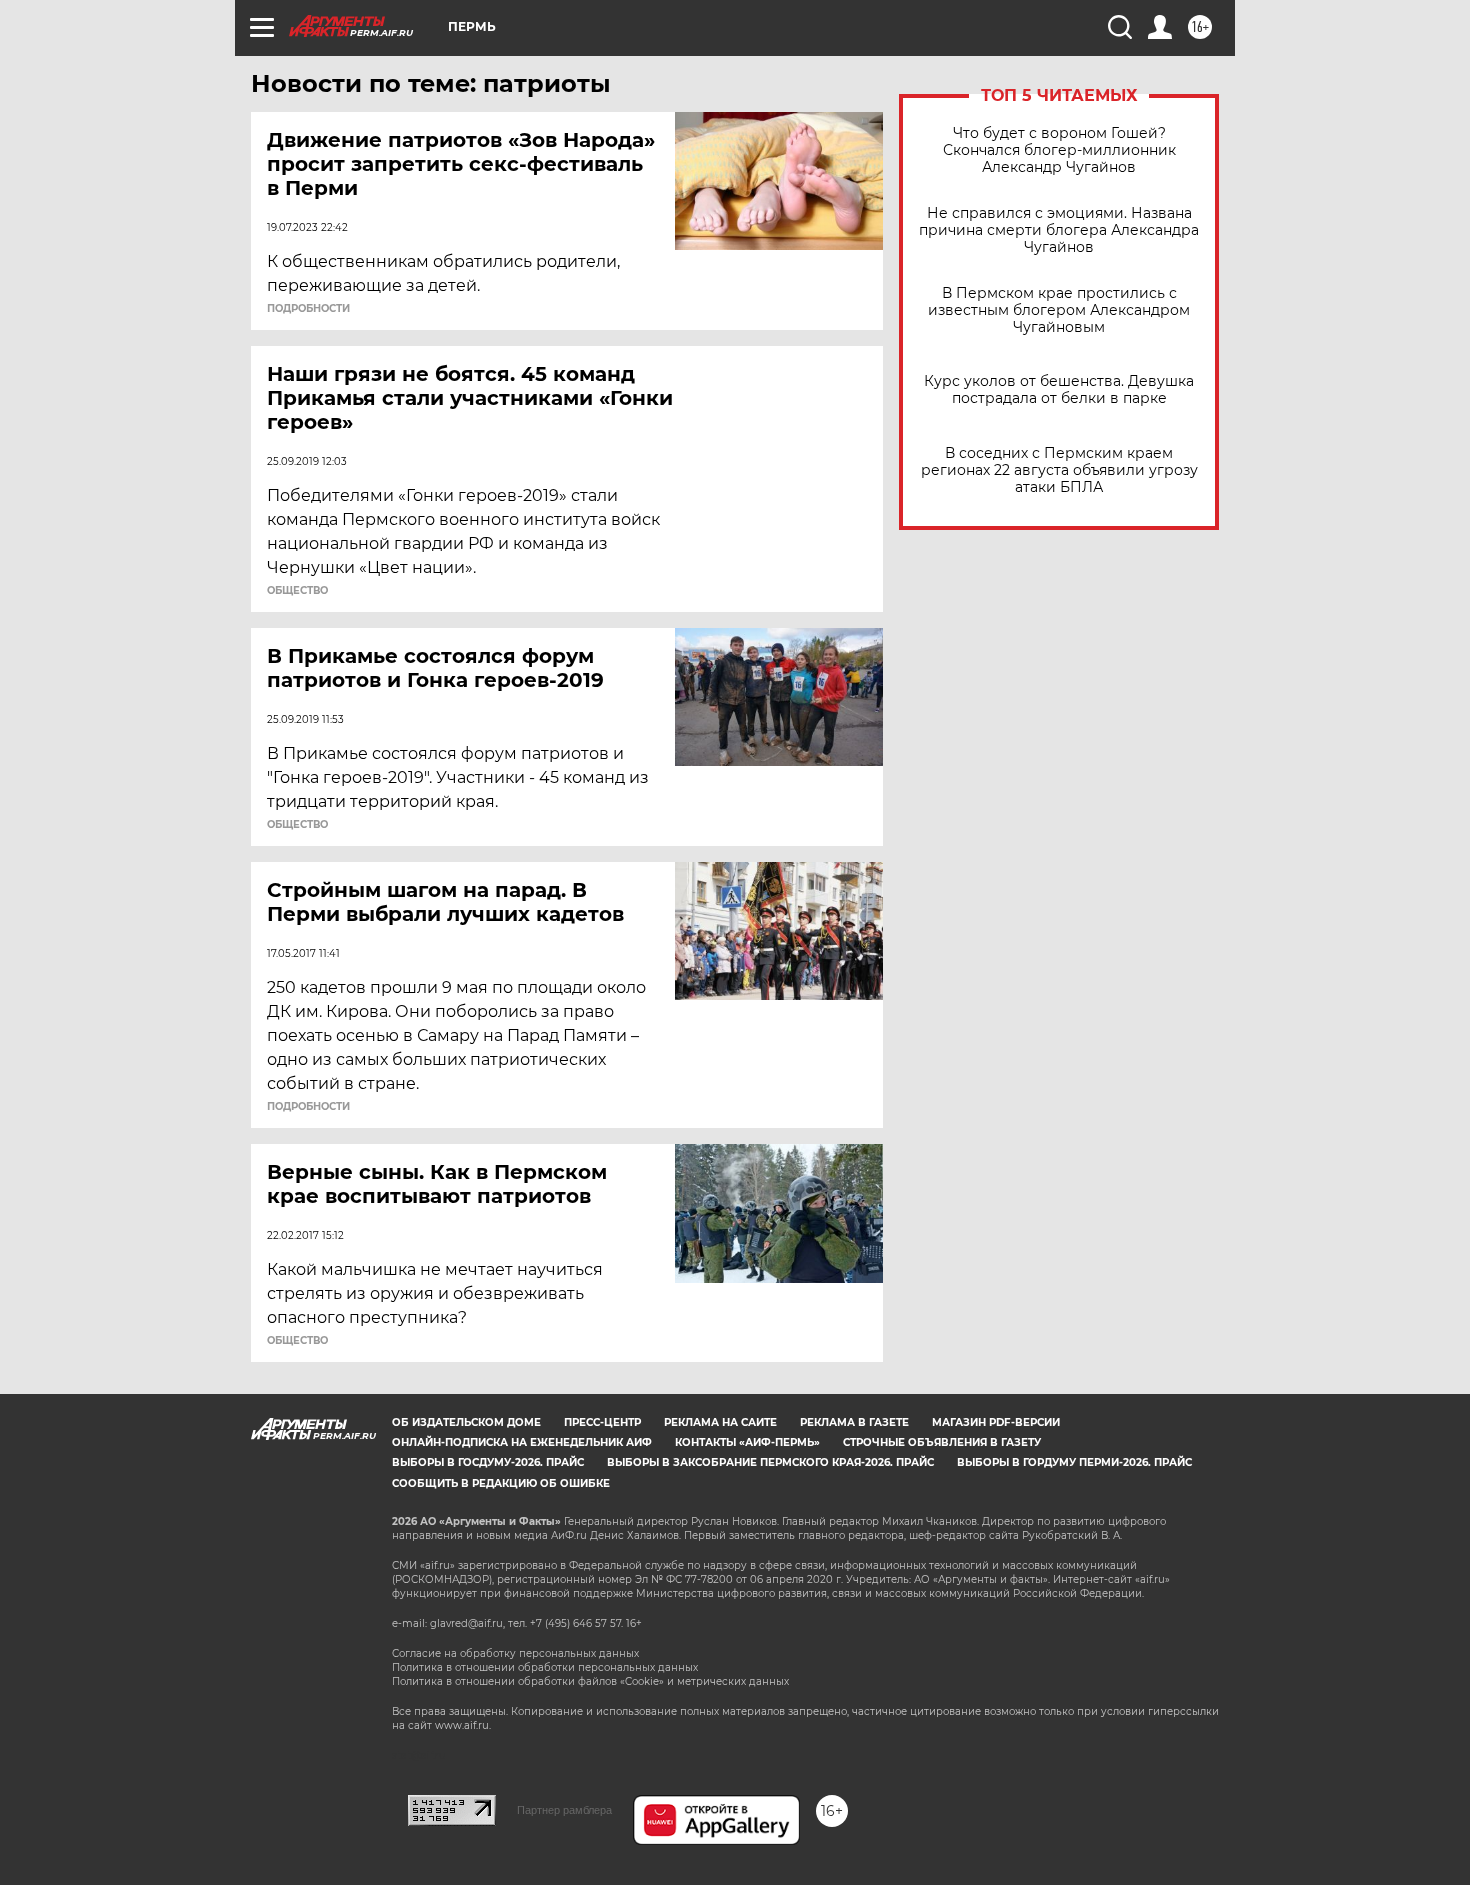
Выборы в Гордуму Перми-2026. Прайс (1074, 1462)
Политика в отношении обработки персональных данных (545, 1667)
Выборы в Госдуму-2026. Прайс (488, 1462)
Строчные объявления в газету (942, 1442)
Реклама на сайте (720, 1422)
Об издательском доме (466, 1422)
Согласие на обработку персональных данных (515, 1653)
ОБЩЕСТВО (297, 591)
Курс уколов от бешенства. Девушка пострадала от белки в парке (1059, 390)
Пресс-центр (602, 1422)
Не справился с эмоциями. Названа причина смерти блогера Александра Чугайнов (1059, 230)
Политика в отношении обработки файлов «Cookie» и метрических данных (590, 1681)
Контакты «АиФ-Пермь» (747, 1442)
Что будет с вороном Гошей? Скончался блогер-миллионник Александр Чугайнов (1059, 150)
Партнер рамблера (564, 1810)
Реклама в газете (854, 1422)
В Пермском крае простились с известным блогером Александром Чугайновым (1059, 310)
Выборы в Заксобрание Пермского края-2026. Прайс (770, 1462)
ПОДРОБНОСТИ (308, 309)
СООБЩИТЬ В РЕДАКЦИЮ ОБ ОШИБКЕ (501, 1483)
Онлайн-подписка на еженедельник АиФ (522, 1442)
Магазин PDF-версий (996, 1422)
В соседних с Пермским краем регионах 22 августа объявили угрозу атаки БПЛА (1059, 470)
